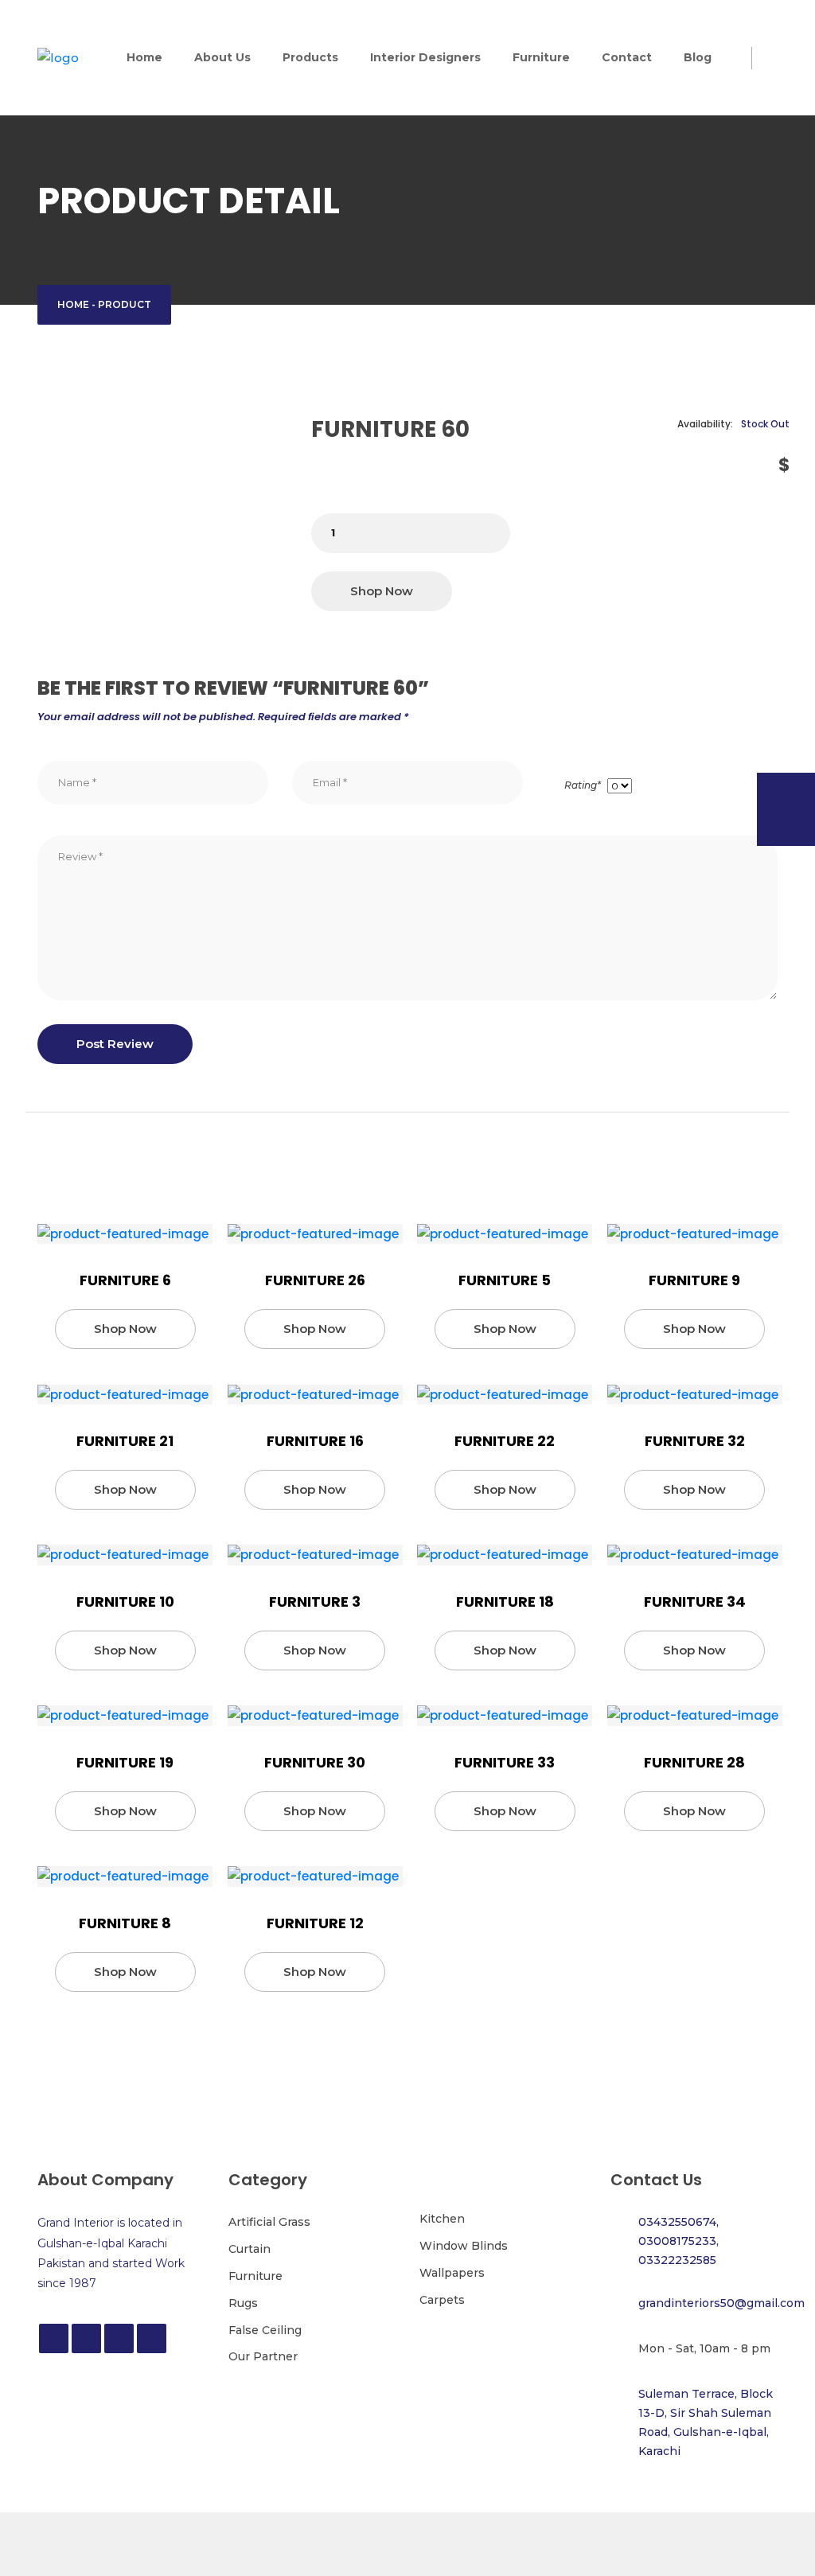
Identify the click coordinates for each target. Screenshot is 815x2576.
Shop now (382, 591)
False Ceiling (265, 2330)
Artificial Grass (269, 2222)
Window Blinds (464, 2246)
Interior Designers (425, 57)
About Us (222, 57)
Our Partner (263, 2356)
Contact (627, 57)
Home (144, 57)
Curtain (250, 2249)
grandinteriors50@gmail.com (721, 2303)
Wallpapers (452, 2273)
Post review (115, 1044)
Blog (698, 57)
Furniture (541, 57)
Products (310, 57)
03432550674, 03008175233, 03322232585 (679, 2241)
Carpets (442, 2300)
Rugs (243, 2303)
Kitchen (442, 2219)
